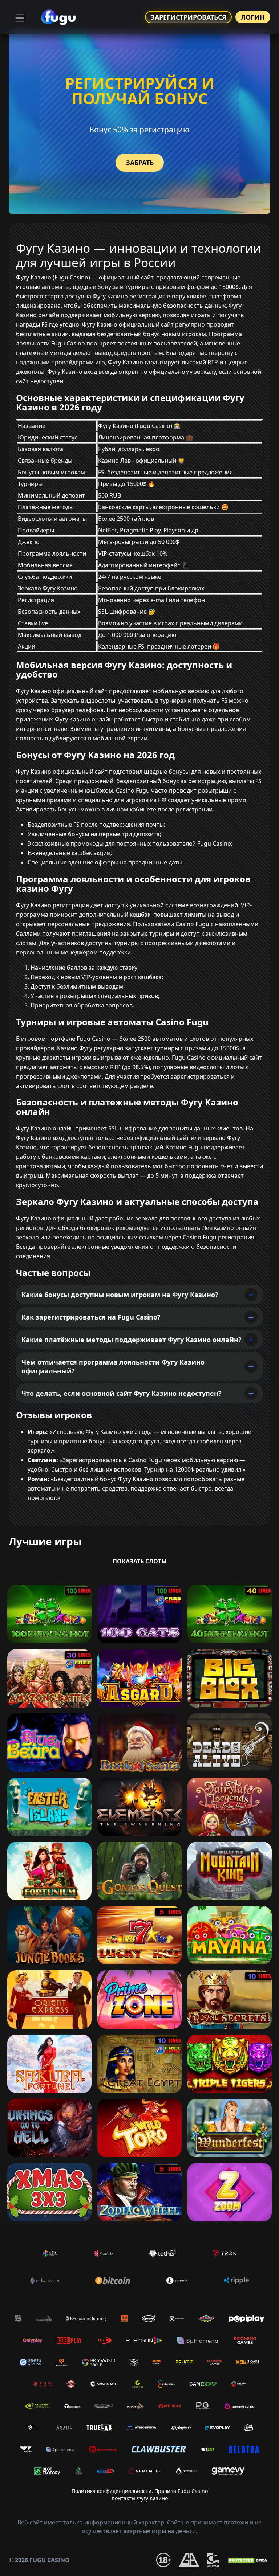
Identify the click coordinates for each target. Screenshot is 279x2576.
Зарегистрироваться (188, 17)
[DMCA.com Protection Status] (248, 2560)
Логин (253, 17)
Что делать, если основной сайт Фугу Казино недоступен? (122, 1393)
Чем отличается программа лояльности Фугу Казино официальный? (113, 1366)
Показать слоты (140, 1561)
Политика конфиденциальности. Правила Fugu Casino (140, 2491)
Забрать (140, 163)
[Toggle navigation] (19, 17)
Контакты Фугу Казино (140, 2498)
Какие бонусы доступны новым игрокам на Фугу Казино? (120, 1295)
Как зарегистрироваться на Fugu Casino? (91, 1317)
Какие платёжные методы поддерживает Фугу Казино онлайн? (132, 1340)
